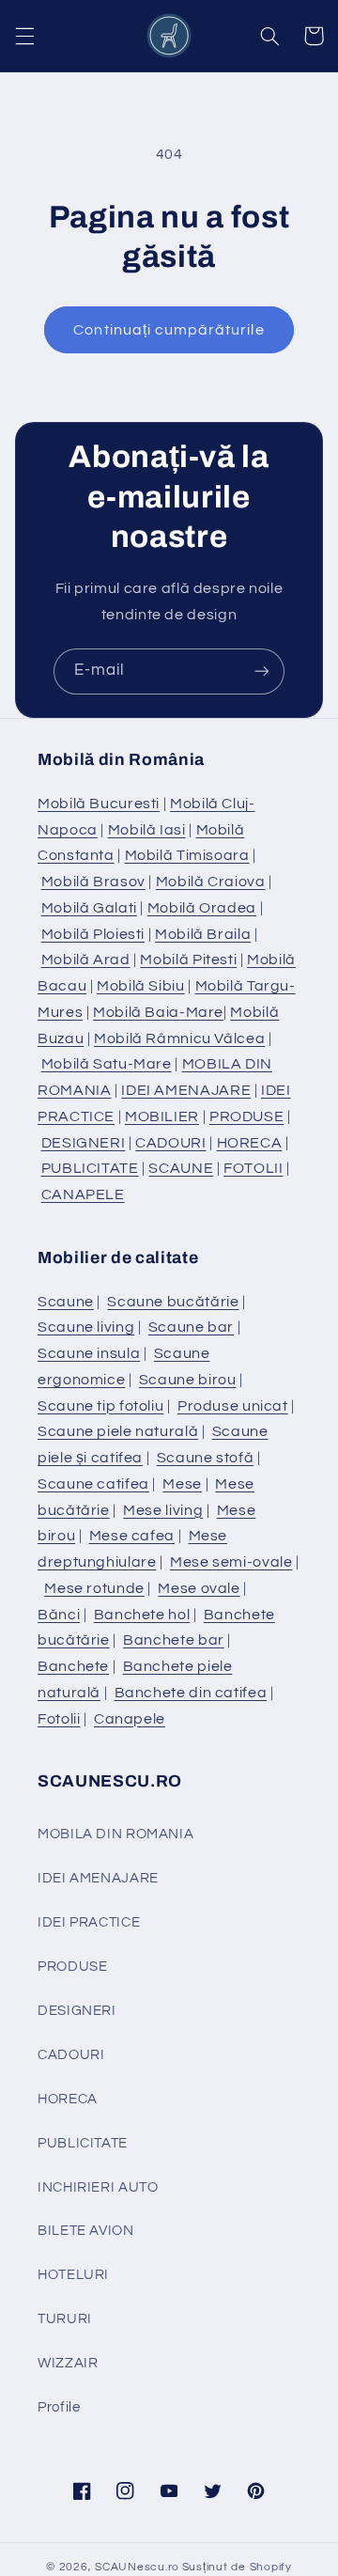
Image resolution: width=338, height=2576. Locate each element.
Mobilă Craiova (211, 882)
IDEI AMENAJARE (186, 1090)
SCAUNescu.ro (137, 2567)
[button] (24, 36)
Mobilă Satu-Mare (107, 1064)
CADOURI (170, 1143)
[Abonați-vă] (262, 671)
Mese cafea (132, 1536)
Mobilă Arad (86, 960)
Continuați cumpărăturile (169, 330)
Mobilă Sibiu (141, 986)
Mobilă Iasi (147, 830)
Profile (59, 2407)
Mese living (163, 1510)
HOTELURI (73, 2275)
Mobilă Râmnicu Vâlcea (179, 1038)
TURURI (65, 2319)
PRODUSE (246, 1116)
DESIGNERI (84, 1143)
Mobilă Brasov (93, 882)
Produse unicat (233, 1406)
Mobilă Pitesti (188, 960)
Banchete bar (174, 1640)
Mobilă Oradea (202, 908)
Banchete (73, 1666)
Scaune (66, 1302)
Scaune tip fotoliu (100, 1406)
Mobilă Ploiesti (93, 934)
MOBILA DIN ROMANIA (115, 1834)
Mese (182, 1484)
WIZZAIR (68, 2363)
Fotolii (59, 1719)
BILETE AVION (86, 2231)
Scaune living (86, 1327)
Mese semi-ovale (231, 1562)
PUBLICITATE (90, 1168)
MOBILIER (162, 1116)
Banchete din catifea (191, 1693)
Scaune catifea (93, 1484)
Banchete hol (142, 1615)
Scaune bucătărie (173, 1302)
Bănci (59, 1615)
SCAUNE (181, 1168)
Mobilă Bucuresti (99, 804)
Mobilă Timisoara (187, 855)
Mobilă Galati (89, 908)
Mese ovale (199, 1588)
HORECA (250, 1143)
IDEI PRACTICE (89, 1922)
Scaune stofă (206, 1458)
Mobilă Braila (203, 934)
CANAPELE (83, 1194)
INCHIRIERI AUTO (98, 2187)
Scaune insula (89, 1353)
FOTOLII (253, 1168)
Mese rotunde (94, 1588)
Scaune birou (188, 1380)
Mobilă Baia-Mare (158, 1012)
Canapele (130, 1719)
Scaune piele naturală (118, 1431)
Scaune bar (191, 1327)
